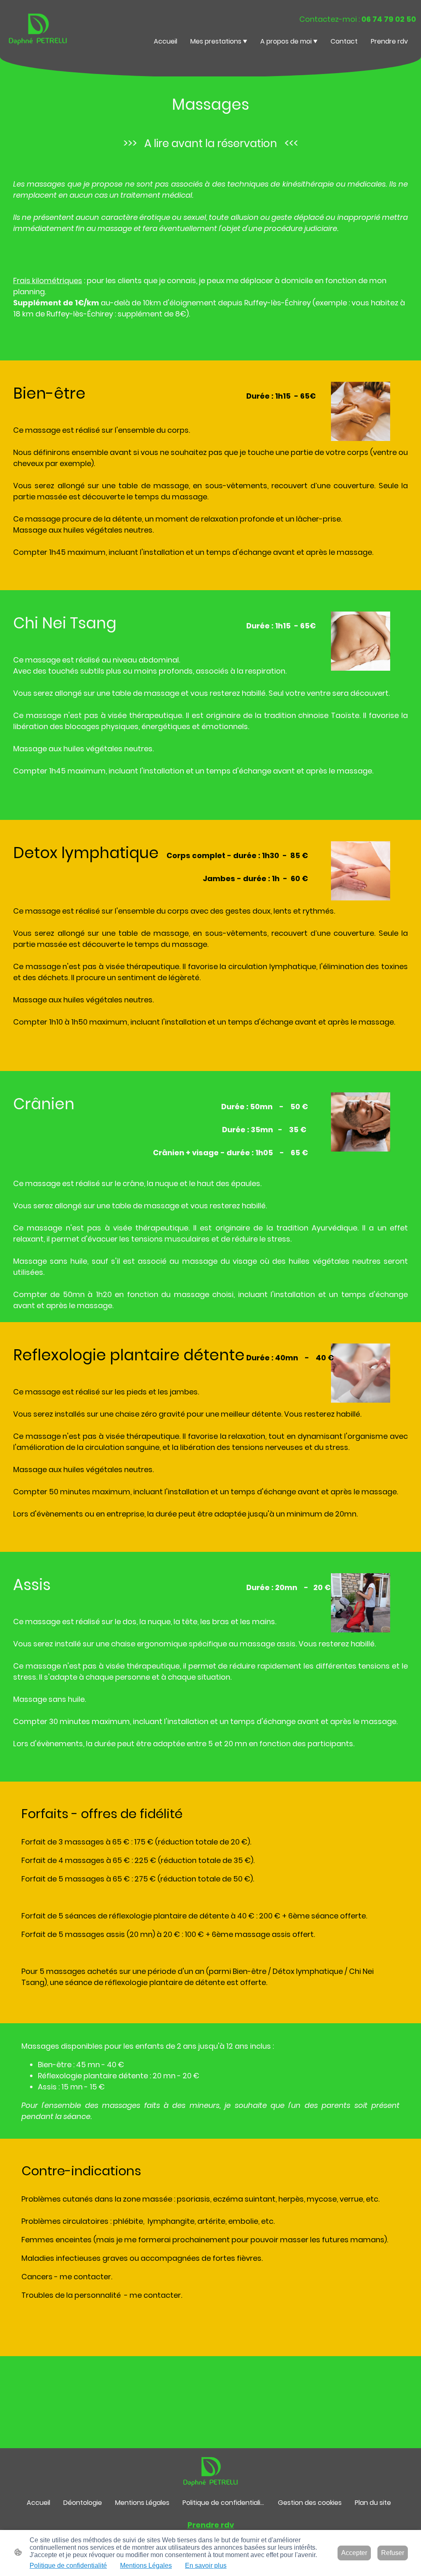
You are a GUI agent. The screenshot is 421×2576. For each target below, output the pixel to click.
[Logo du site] (38, 28)
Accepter (354, 2553)
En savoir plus (206, 2566)
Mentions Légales (146, 2566)
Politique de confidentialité (68, 2566)
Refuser (393, 2553)
